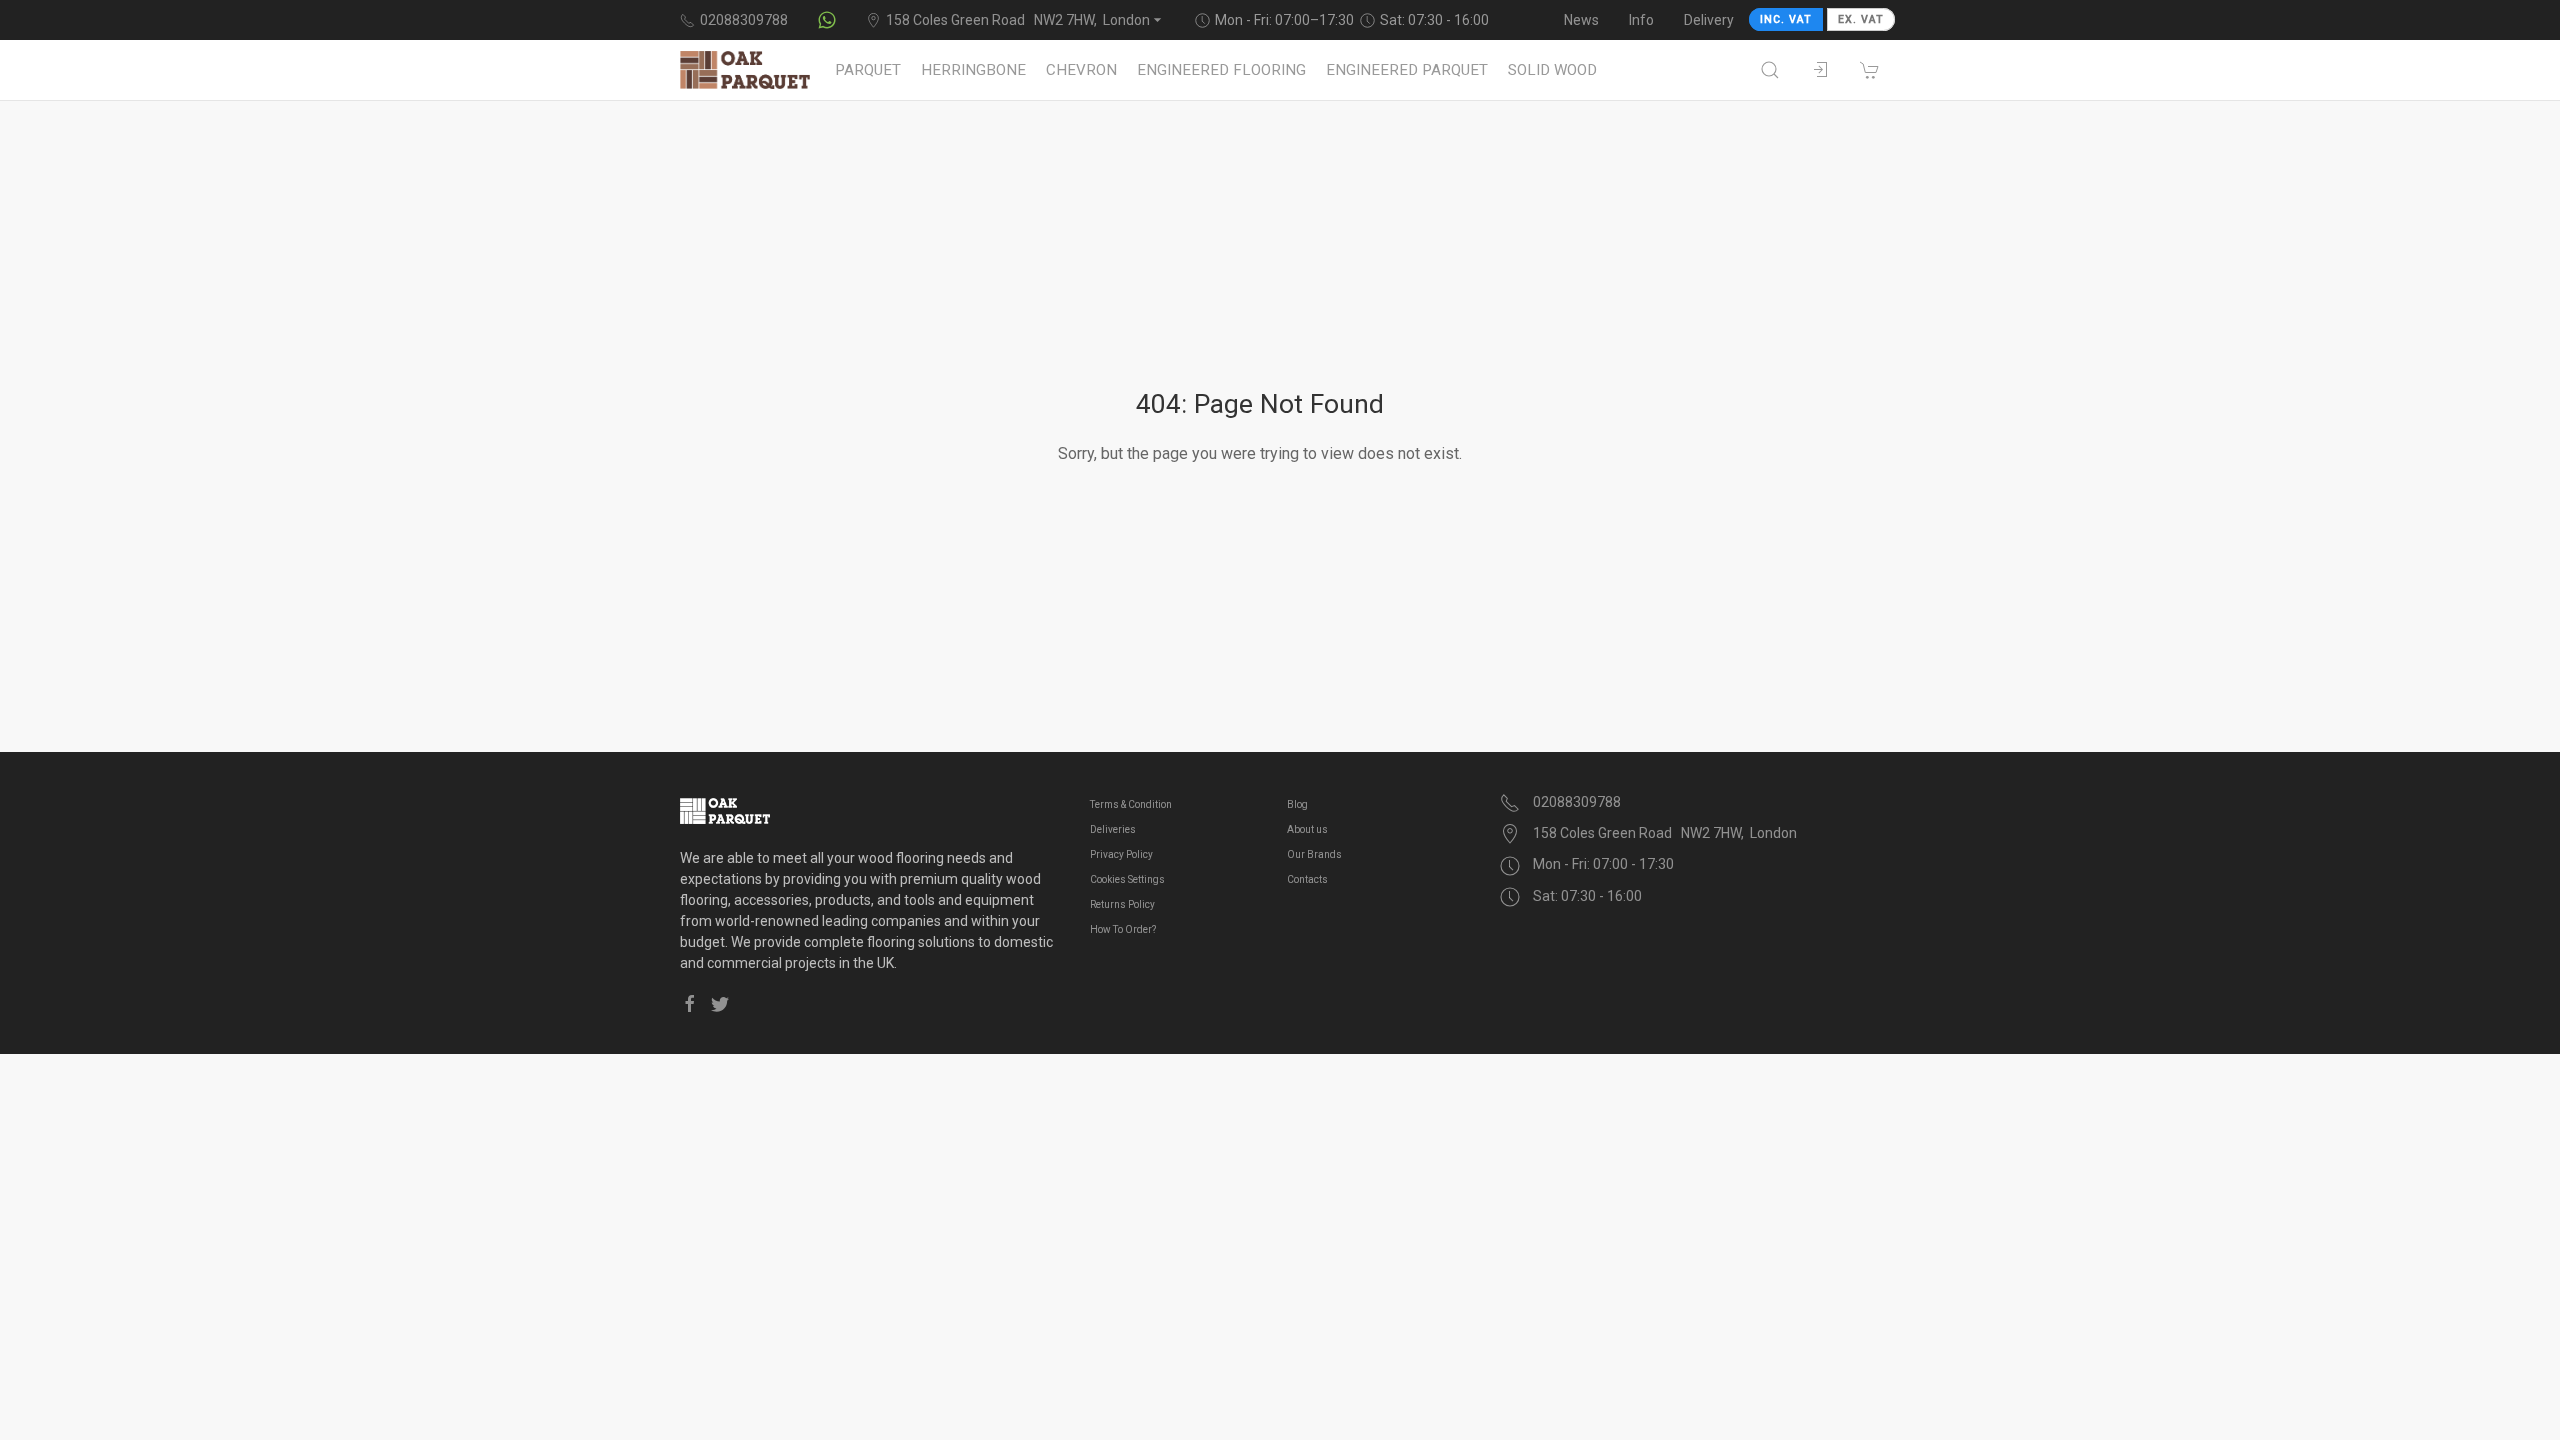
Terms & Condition (1131, 804)
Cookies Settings (1127, 879)
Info (1641, 20)
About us (1307, 829)
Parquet (868, 70)
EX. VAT (1861, 19)
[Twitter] (720, 1004)
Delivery (1709, 20)
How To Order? (1123, 929)
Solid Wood (1552, 70)
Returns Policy (1122, 904)
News (1581, 20)
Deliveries (1113, 829)
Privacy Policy (1121, 854)
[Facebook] (690, 1004)
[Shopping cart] (1870, 70)
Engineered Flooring (1221, 70)
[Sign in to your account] (1820, 70)
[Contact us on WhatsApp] (827, 20)
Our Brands (1314, 854)
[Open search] (1770, 70)
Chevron (1081, 70)
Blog (1297, 804)
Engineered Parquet (1407, 70)
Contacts (1307, 879)
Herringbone (973, 70)
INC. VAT (1786, 19)
